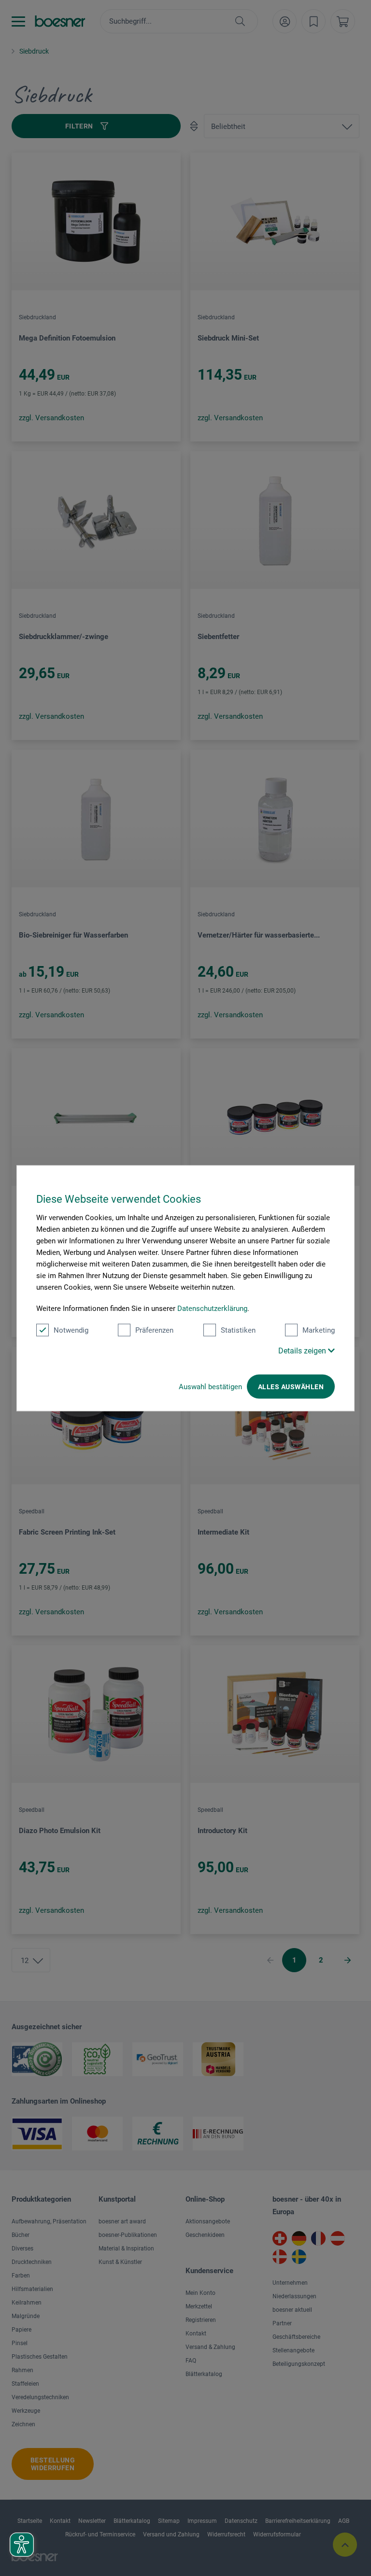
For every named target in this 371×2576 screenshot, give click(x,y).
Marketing (319, 1330)
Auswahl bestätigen (210, 1386)
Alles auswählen (291, 1386)
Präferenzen (154, 1330)
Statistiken (238, 1330)
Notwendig (71, 1330)
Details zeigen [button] (303, 1350)
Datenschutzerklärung (212, 1308)
